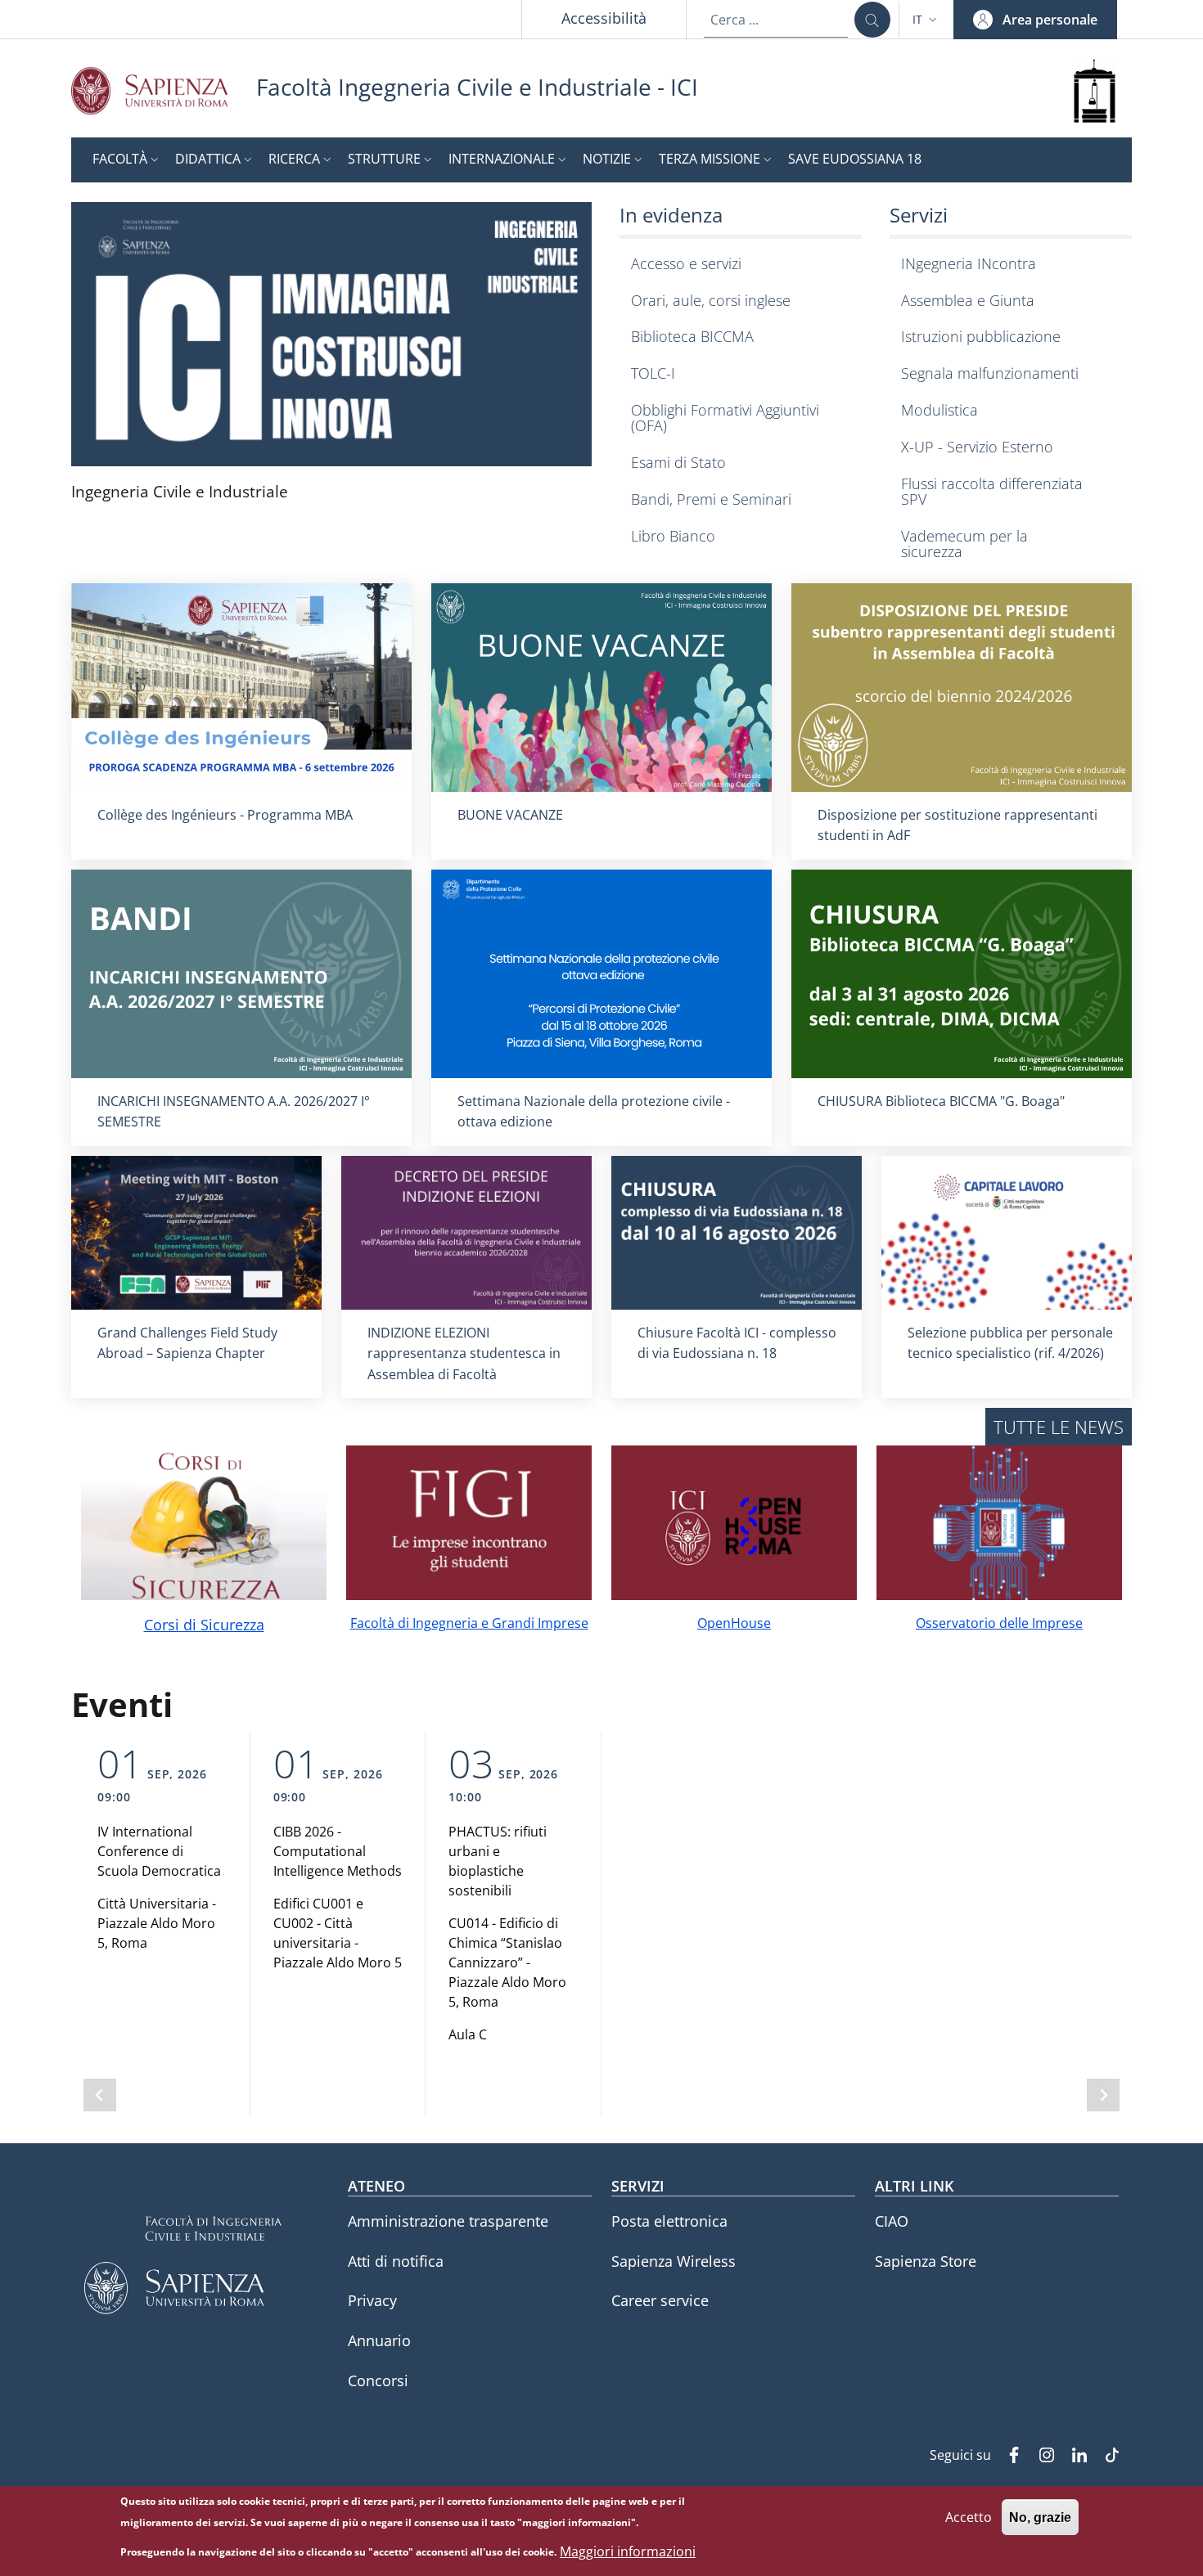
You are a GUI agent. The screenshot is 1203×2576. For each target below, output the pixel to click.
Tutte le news (1059, 1427)
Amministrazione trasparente (448, 2221)
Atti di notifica (396, 2261)
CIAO (892, 2221)
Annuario (379, 2340)
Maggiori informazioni (628, 2551)
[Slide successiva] (1103, 2095)
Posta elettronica (669, 2221)
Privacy (372, 2300)
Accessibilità (604, 18)
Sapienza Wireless (674, 2261)
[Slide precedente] (100, 2095)
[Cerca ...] (872, 20)
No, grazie (1040, 2517)
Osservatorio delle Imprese (999, 1623)
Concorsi (378, 2380)
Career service (660, 2300)
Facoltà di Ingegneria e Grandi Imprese (469, 1623)
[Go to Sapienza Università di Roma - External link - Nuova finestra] (164, 90)
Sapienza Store (926, 2261)
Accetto (969, 2516)
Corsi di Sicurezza (204, 1625)
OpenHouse (734, 1623)
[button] (926, 20)
